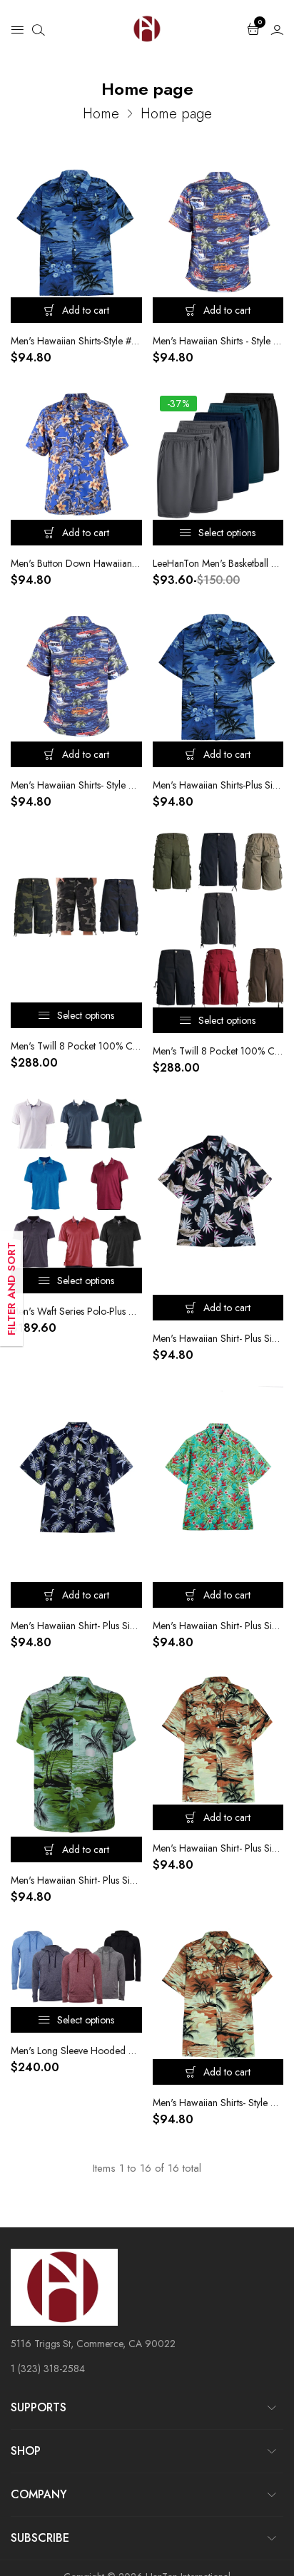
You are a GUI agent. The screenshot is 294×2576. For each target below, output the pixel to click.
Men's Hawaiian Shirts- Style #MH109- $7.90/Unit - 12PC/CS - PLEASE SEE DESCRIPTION (218, 2103)
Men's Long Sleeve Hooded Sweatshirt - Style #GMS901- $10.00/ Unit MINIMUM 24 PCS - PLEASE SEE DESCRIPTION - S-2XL (76, 2051)
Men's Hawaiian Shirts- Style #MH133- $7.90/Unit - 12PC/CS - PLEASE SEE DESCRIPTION (76, 785)
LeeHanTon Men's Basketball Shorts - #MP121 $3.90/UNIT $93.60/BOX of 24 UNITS (218, 563)
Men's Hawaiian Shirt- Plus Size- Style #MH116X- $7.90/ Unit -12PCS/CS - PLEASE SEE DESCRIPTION (76, 1626)
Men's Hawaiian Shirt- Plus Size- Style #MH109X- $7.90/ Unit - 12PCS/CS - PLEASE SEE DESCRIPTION (218, 1848)
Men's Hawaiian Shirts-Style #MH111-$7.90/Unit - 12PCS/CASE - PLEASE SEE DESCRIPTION (76, 341)
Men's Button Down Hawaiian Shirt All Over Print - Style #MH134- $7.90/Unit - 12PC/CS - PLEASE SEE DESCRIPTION (76, 563)
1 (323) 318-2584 (48, 2369)
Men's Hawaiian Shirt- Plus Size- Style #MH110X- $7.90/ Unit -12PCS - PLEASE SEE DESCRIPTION (76, 1880)
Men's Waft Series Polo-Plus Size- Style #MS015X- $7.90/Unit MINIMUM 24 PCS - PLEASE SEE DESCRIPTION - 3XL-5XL (76, 1311)
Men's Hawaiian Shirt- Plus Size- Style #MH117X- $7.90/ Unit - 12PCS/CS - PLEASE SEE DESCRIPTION (218, 1338)
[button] (17, 29)
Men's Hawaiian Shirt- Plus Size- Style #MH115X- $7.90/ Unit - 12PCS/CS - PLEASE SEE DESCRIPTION (218, 1626)
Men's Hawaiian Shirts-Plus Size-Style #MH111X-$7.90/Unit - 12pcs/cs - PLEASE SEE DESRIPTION (218, 785)
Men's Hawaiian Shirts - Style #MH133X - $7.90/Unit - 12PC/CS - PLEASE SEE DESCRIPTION (218, 341)
